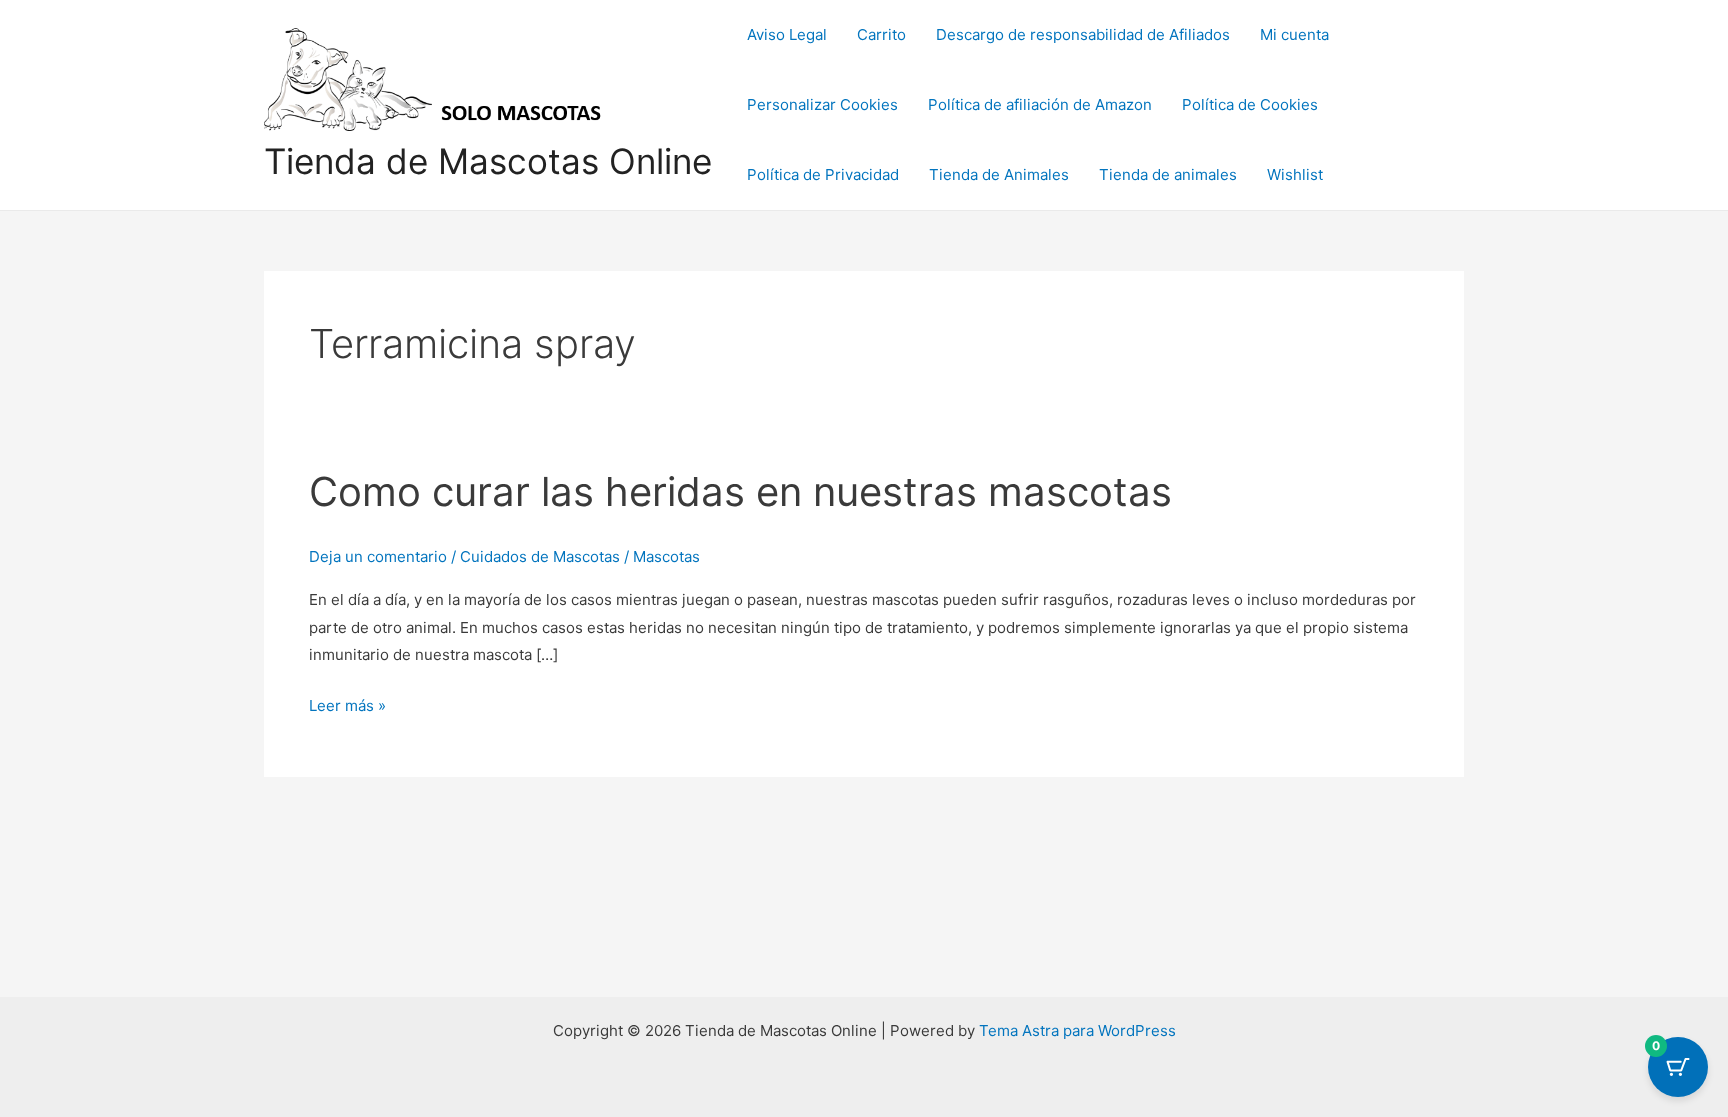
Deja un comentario (378, 556)
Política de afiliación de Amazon (1040, 104)
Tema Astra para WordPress (1077, 1030)
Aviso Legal (787, 34)
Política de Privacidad (823, 174)
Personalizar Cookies (822, 104)
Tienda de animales (1168, 174)
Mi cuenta (1294, 34)
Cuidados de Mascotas (540, 556)
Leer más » (347, 703)
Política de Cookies (1250, 104)
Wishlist (1295, 174)
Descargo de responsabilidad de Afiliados (1083, 34)
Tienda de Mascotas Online (488, 161)
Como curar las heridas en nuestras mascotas (740, 491)
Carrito (881, 34)
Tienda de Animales (999, 174)
